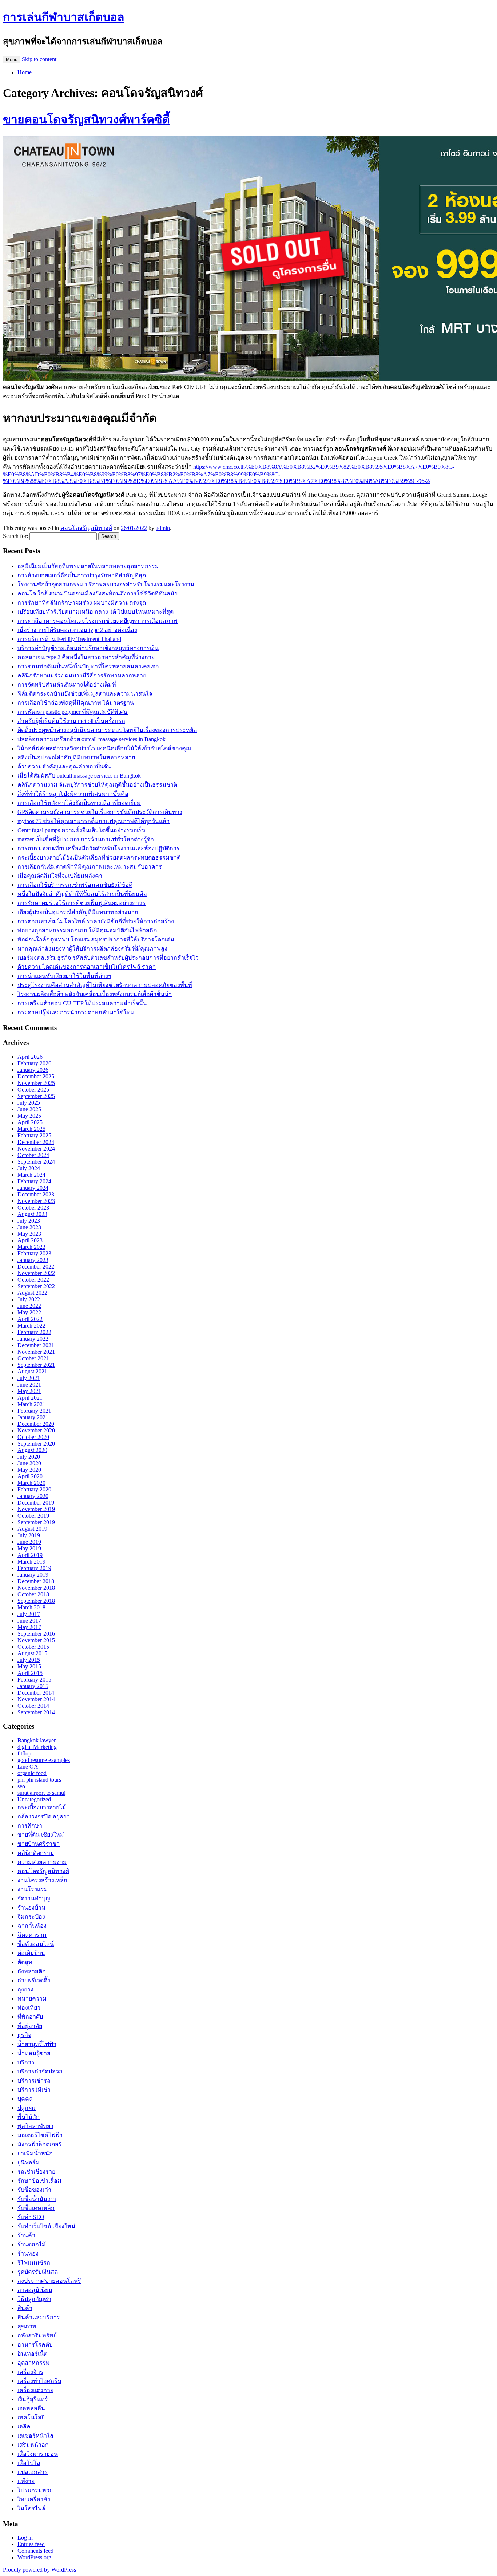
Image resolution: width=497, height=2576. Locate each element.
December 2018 (36, 1581)
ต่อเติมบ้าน (31, 1953)
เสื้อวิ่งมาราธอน (38, 2454)
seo (21, 1786)
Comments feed (35, 2551)
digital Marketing (37, 1747)
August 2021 (32, 1371)
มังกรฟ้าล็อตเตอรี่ (40, 2144)
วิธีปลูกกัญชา (34, 2299)
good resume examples (44, 1760)
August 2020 (32, 1450)
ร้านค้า (26, 2235)
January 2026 (33, 1070)
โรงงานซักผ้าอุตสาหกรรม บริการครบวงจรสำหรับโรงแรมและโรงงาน (106, 584)
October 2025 (33, 1090)
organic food (32, 1773)
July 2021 (29, 1378)
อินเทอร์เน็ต (32, 2354)
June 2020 (29, 1463)
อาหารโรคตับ (35, 2345)
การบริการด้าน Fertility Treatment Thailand (69, 639)
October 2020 (33, 1437)
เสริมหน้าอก (33, 2445)
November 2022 (36, 1273)
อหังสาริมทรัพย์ (37, 2335)
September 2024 (36, 1162)
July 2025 (29, 1103)
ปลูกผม (27, 2108)
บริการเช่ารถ (34, 2081)
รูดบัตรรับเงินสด (38, 2272)
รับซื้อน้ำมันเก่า (37, 2199)
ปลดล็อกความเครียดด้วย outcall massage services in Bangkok (92, 739)
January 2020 (33, 1496)
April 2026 (30, 1057)
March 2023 (31, 1247)
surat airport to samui (41, 1793)
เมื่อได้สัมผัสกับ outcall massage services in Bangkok (79, 776)
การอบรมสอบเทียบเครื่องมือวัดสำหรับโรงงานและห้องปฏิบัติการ (99, 848)
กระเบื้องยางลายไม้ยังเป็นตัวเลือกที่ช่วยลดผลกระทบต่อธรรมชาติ (99, 858)
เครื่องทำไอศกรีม (39, 2381)
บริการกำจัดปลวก (40, 2071)
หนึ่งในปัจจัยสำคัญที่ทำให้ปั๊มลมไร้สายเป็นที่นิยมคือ (82, 894)
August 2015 (32, 1653)
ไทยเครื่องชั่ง (34, 2499)
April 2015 (30, 1673)
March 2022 (31, 1326)
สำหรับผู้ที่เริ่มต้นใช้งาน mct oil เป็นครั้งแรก (71, 721)
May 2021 (29, 1391)
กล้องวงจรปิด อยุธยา (44, 1816)
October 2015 (33, 1647)
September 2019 (36, 1522)
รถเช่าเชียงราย (36, 2172)
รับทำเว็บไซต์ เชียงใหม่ (46, 2226)
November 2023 (36, 1201)
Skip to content (39, 59)
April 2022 (30, 1319)
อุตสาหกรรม (34, 2363)
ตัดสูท (25, 1962)
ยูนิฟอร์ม (29, 2162)
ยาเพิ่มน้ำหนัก (35, 2153)
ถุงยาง (25, 1989)
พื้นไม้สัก (29, 2117)
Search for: (15, 536)
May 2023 (29, 1234)
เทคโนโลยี (31, 2417)
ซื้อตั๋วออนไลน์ (36, 1944)
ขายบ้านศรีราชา (39, 1844)
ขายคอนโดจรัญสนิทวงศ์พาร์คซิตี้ (86, 119)
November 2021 (36, 1352)
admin (163, 528)
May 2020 (29, 1470)
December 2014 (36, 1693)
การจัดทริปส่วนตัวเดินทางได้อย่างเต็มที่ (67, 685)
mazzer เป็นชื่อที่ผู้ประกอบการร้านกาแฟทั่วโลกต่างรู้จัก (86, 839)
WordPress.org (34, 2557)
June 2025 (29, 1109)
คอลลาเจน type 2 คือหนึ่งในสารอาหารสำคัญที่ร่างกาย (86, 657)
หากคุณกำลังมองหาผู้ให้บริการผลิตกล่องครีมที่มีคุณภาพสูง (92, 949)
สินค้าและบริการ (39, 2317)
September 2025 (36, 1096)
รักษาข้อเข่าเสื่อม (39, 2181)
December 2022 (36, 1267)
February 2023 (34, 1253)
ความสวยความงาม (42, 1862)
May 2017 (29, 1627)
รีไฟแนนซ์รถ (34, 2263)
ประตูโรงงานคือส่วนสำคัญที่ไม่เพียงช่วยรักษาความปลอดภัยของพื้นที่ (105, 985)
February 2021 (34, 1411)
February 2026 (34, 1063)
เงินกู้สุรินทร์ (33, 2399)
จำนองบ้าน (31, 1908)
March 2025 (31, 1129)
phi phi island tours (39, 1780)
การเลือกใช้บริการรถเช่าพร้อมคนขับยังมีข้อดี (75, 885)
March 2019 (31, 1562)
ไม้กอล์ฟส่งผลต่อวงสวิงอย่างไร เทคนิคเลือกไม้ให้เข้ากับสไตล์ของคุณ (104, 748)
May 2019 (29, 1548)
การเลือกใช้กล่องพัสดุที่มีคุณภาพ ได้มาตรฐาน (76, 703)
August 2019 (32, 1529)
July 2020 (29, 1457)
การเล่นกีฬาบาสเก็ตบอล (64, 17)
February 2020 (34, 1489)
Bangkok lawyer (37, 1740)
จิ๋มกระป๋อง (31, 1917)
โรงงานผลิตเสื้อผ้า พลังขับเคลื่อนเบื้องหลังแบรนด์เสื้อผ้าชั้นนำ (95, 994)
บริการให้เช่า (34, 2090)
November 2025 (36, 1083)
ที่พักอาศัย (30, 2017)
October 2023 (33, 1208)
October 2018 (33, 1594)
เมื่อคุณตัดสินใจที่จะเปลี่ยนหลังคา (60, 876)
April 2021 (30, 1398)
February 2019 (34, 1568)
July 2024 (29, 1168)
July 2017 (29, 1614)
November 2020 (36, 1430)
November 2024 (36, 1149)
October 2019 (33, 1516)
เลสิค (24, 2426)
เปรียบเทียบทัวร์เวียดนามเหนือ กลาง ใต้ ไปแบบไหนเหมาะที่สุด (96, 612)
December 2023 (36, 1194)
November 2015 (36, 1640)
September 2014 (36, 1712)
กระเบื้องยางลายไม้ (42, 1807)
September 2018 (36, 1601)
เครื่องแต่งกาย (35, 2390)
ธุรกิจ (24, 2035)
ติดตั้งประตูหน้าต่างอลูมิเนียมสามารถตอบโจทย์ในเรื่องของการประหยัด (107, 730)
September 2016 (36, 1634)
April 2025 (30, 1122)
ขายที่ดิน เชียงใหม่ (41, 1835)
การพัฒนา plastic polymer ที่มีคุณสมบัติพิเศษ (73, 712)
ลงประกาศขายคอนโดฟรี (49, 2281)
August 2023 (32, 1214)
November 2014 (36, 1699)
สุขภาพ (27, 2326)
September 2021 (36, 1365)
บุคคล (25, 2099)
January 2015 (33, 1686)
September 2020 (36, 1444)
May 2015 (29, 1666)
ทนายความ (32, 1999)
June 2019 (29, 1542)
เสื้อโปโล (29, 2463)
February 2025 (34, 1135)
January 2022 (33, 1339)
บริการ (26, 2062)
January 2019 (33, 1575)
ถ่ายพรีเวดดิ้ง (34, 1980)
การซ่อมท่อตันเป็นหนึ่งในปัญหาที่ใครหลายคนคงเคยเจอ (88, 666)
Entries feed (31, 2544)
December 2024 (36, 1142)
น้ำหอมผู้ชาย (34, 2053)
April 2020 (30, 1476)
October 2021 (33, 1358)
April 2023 (30, 1240)
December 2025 (36, 1076)
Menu (12, 60)
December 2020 (36, 1424)
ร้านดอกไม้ (32, 2244)
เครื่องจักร (30, 2372)
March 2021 (31, 1404)
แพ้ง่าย (26, 2481)
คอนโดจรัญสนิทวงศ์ (86, 528)
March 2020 (31, 1483)
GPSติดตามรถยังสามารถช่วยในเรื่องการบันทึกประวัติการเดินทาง (100, 812)
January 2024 (33, 1188)
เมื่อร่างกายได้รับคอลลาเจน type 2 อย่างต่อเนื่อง (77, 630)
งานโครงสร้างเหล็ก (42, 1880)
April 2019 (30, 1555)
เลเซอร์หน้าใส (35, 2436)
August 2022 (32, 1293)
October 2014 (33, 1706)
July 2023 (29, 1221)
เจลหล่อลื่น (31, 2408)
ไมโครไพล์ (31, 2508)
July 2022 (29, 1299)
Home (25, 72)
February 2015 (34, 1680)
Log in (25, 2538)
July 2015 (29, 1660)
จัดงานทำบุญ (34, 1898)
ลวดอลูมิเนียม (35, 2290)
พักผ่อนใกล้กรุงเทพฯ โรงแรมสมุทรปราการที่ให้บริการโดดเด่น (96, 939)
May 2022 (29, 1312)
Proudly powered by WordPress (39, 2570)
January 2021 (33, 1417)
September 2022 (36, 1286)
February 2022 (34, 1332)
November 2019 (36, 1509)
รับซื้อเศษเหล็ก (36, 2208)
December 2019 (36, 1503)
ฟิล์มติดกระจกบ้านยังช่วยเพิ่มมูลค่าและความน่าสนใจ (85, 694)
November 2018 (36, 1588)
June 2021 (29, 1385)
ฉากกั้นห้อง (32, 1926)
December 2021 (36, 1345)
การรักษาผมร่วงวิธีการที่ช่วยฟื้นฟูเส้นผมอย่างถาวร (81, 903)
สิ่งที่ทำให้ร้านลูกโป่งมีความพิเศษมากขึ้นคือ (73, 794)
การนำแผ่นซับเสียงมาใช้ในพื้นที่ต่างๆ (64, 976)
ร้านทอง (28, 2253)
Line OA (28, 1767)
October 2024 (33, 1155)
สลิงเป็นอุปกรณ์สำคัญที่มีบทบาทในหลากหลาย (76, 757)
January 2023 (33, 1260)
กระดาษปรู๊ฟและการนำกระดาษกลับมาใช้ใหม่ (76, 1012)
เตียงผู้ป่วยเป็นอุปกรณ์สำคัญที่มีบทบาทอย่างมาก (78, 912)
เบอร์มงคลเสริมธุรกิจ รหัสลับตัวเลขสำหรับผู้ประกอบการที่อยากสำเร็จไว (108, 958)
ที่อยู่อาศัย (30, 2026)
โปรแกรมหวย (35, 2490)
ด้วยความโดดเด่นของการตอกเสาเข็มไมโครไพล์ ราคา (87, 967)
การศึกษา (30, 1826)
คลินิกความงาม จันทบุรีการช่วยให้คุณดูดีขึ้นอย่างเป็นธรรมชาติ (97, 785)
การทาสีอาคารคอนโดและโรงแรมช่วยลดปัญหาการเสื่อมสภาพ (98, 621)
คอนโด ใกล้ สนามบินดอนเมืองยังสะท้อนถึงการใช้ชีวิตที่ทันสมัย (98, 593)
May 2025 (29, 1116)
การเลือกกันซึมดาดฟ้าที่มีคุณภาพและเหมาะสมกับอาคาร (90, 867)
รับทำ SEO (31, 2217)
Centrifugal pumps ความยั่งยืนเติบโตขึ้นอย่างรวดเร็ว (81, 830)
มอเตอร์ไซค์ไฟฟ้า (40, 2135)
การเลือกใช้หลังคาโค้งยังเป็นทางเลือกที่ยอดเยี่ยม (79, 803)
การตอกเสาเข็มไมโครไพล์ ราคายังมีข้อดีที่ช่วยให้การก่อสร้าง (96, 921)
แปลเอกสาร (33, 2472)
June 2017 (29, 1621)
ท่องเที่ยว (29, 2008)
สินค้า (25, 2308)
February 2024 (34, 1181)
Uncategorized (34, 1799)
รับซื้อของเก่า (34, 2190)
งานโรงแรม (33, 1889)
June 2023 (29, 1227)
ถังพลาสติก (32, 1971)
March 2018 (31, 1607)
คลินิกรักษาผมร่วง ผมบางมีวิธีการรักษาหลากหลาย (82, 675)
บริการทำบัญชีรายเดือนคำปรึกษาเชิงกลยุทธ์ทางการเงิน (88, 648)
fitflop (24, 1753)
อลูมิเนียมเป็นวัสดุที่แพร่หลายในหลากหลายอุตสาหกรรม (88, 566)
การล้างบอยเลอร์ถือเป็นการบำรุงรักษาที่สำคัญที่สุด (82, 575)
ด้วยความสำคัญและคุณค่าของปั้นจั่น (64, 766)
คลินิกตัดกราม (36, 1853)
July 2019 (29, 1535)
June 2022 (29, 1306)
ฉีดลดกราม (32, 1935)
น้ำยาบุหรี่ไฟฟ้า (37, 2044)
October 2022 (33, 1280)
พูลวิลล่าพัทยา (35, 2126)
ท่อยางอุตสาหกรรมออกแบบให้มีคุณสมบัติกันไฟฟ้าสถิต (87, 930)
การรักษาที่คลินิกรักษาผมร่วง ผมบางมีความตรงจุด (82, 603)
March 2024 (31, 1175)
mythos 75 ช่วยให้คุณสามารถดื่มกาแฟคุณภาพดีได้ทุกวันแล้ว (94, 821)
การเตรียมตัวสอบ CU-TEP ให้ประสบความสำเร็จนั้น (82, 1003)
